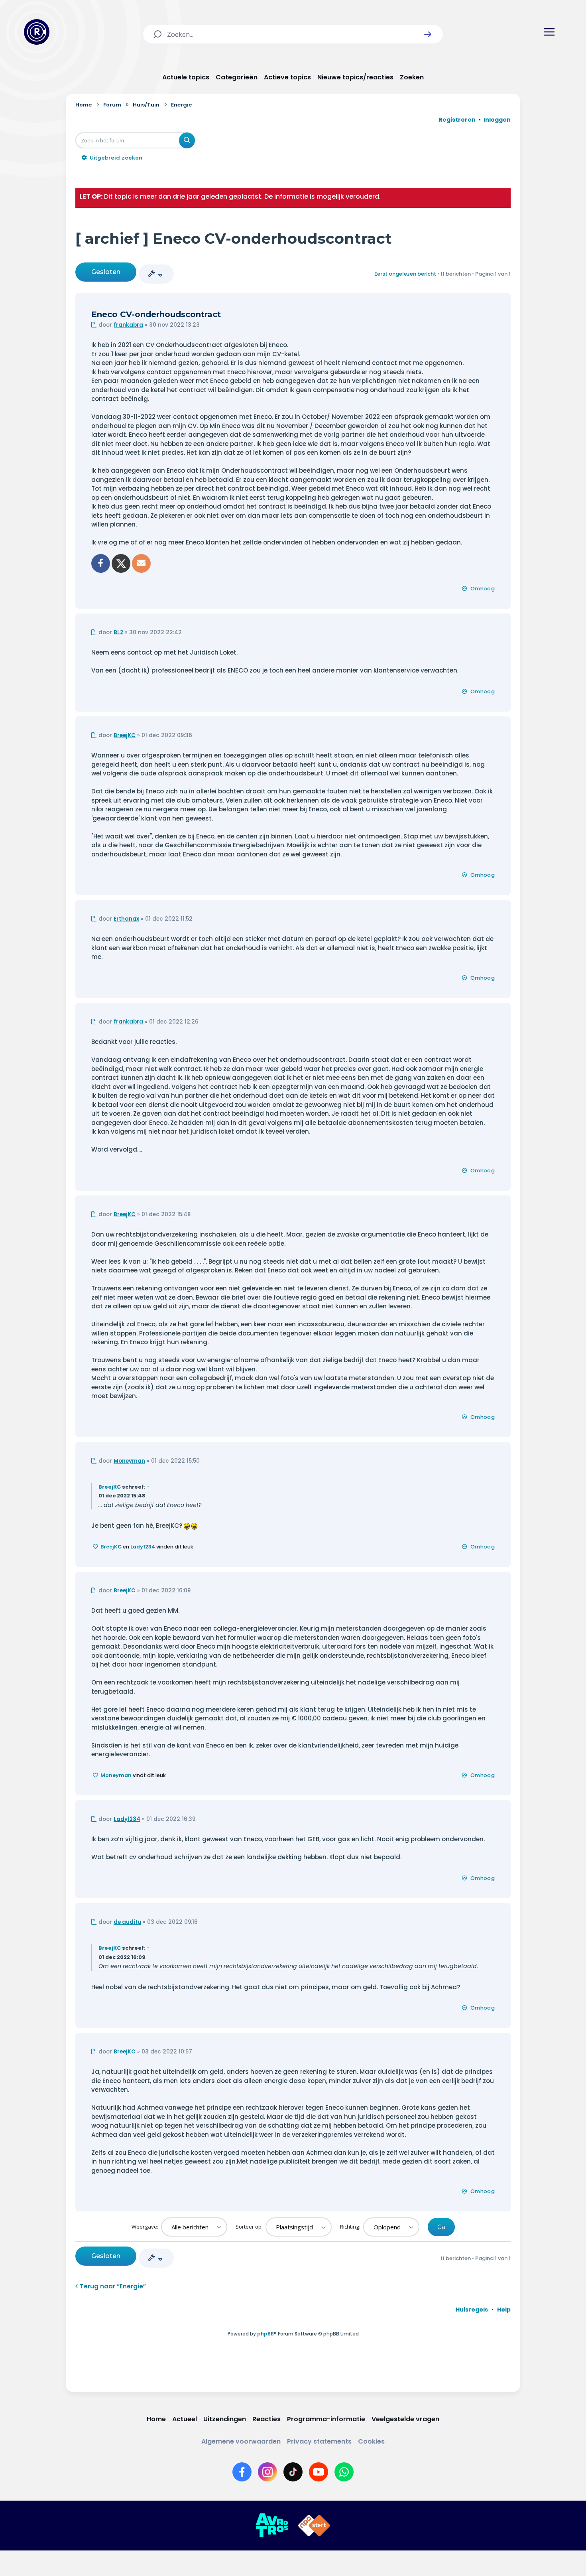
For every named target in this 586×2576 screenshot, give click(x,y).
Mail (141, 563)
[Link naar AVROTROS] (272, 2526)
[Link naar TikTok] (293, 2472)
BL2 (118, 632)
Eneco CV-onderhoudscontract (156, 314)
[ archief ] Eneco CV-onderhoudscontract (234, 238)
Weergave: (146, 2227)
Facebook (101, 563)
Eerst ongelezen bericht (405, 274)
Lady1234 (143, 1547)
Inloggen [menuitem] (497, 120)
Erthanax (126, 919)
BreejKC (125, 735)
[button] (428, 34)
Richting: (351, 2227)
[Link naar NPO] (314, 2526)
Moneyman (129, 1461)
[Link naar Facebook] (242, 2472)
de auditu (127, 1922)
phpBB (265, 2334)
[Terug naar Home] (37, 32)
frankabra (128, 325)
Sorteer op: (250, 2227)
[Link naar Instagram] (267, 2472)
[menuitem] (472, 2310)
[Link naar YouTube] (319, 2472)
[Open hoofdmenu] (549, 32)
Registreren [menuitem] (457, 120)
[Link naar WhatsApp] (344, 2472)
